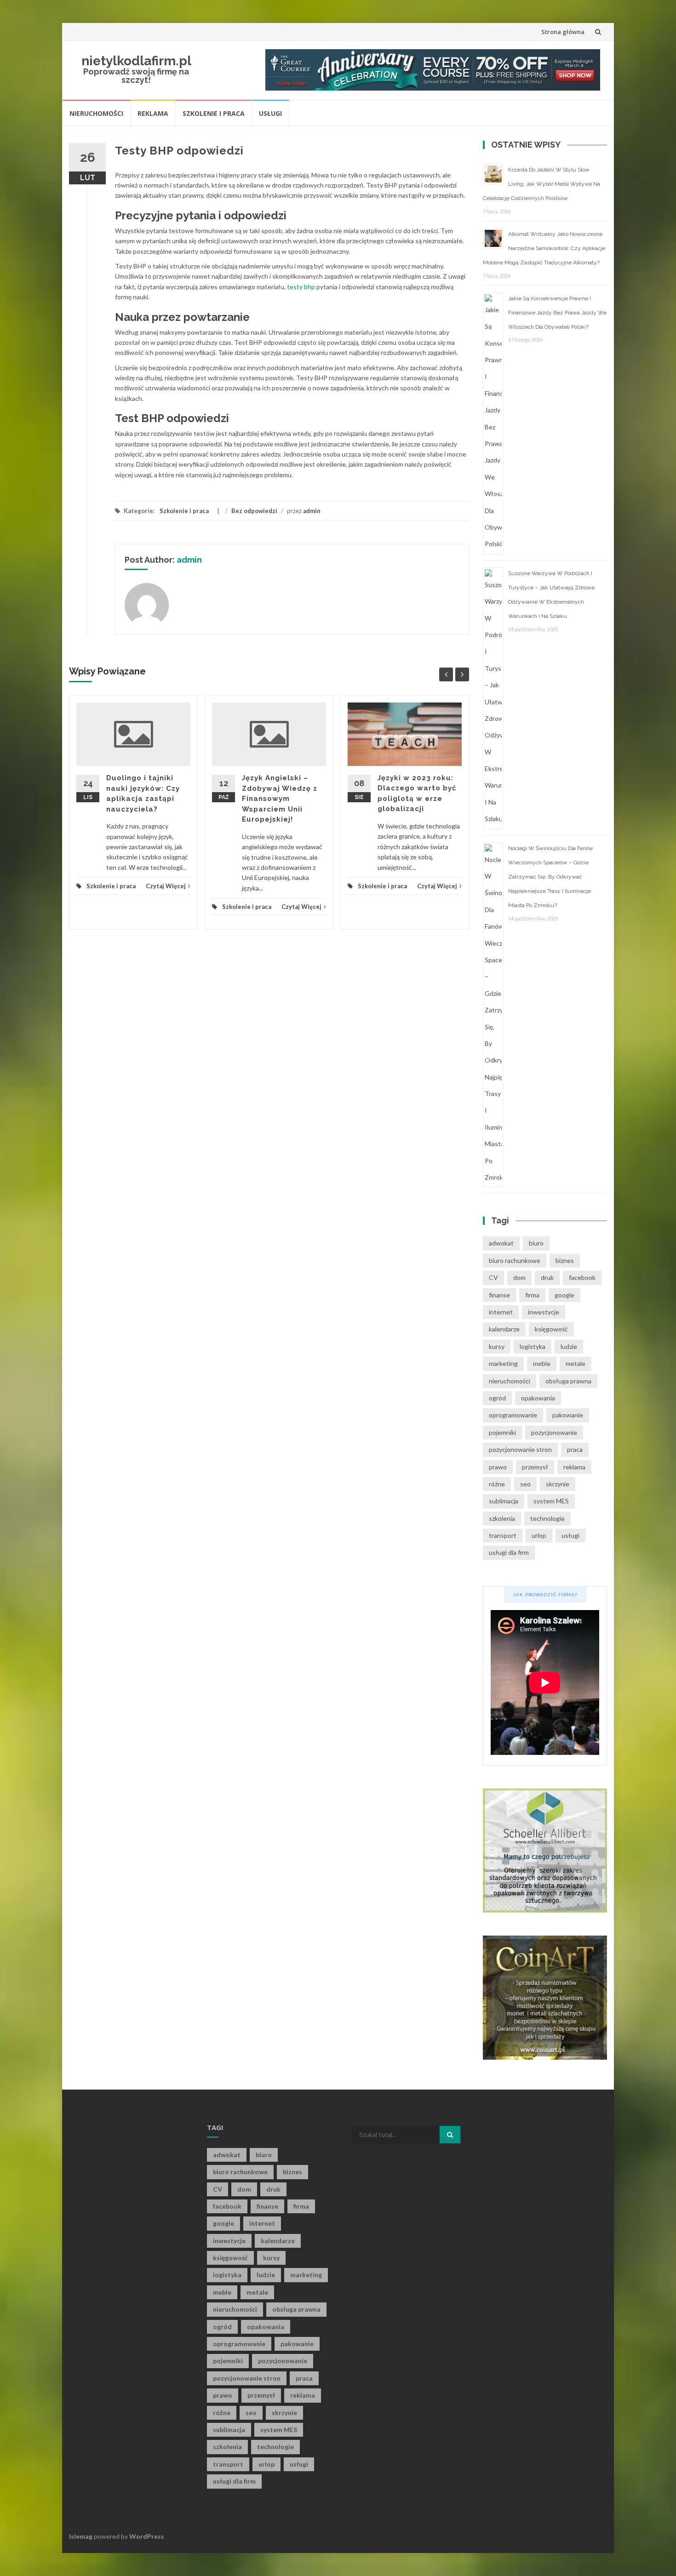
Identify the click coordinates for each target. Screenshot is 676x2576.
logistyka (533, 1346)
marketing (503, 1363)
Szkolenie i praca (214, 113)
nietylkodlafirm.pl (136, 61)
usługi (570, 1535)
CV (493, 1277)
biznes (565, 1260)
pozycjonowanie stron (520, 1449)
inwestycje (544, 1312)
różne (497, 1484)
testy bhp (301, 287)
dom (519, 1277)
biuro (536, 1243)
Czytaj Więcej (166, 886)
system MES (551, 1501)
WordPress (147, 2536)
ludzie (569, 1346)
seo (525, 1484)
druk (547, 1277)
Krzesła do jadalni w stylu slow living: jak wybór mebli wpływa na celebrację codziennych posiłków (541, 184)
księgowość (551, 1329)
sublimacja (504, 1501)
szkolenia (502, 1518)
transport (503, 1535)
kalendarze (504, 1329)
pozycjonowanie (554, 1432)
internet (501, 1312)
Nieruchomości (96, 113)
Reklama (153, 113)
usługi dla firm (509, 1552)
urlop (539, 1535)
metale (576, 1363)
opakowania (538, 1398)
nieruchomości (510, 1381)
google (564, 1295)
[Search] (450, 2135)
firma (532, 1295)
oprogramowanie (513, 1415)
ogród (497, 1398)
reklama (574, 1467)
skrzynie (558, 1484)
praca (575, 1449)
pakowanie (568, 1415)
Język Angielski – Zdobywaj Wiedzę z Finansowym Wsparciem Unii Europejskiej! (280, 799)
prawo (498, 1467)
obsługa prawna (568, 1381)
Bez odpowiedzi (254, 511)
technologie (547, 1518)
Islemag (81, 2536)
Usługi (270, 113)
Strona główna (563, 32)
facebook (582, 1277)
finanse (499, 1295)
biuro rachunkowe (515, 1260)
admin (312, 511)
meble (542, 1363)
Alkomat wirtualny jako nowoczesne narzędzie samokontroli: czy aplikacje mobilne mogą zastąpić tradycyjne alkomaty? (544, 248)
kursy (497, 1346)
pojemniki (502, 1432)
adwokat (501, 1243)
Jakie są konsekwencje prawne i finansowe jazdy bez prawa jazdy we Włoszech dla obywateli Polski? (557, 313)
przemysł (535, 1467)
